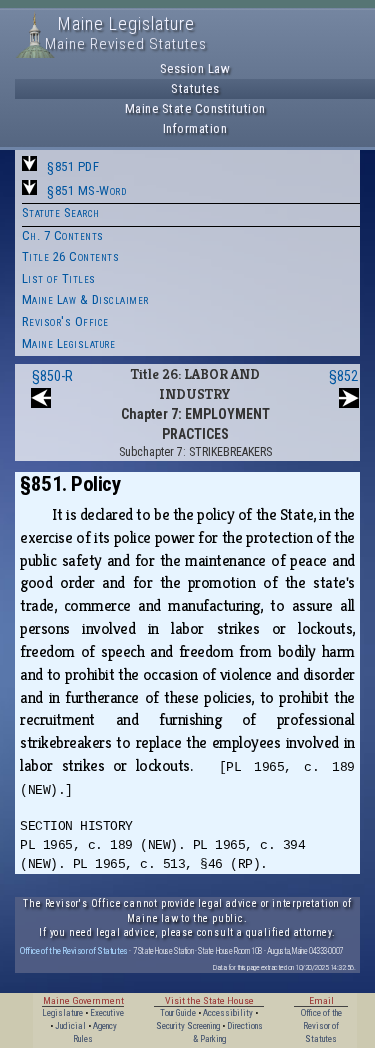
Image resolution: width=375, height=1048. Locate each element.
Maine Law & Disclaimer (85, 299)
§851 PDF (73, 166)
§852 (343, 376)
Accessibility (228, 1013)
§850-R (52, 376)
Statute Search (61, 212)
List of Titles (59, 278)
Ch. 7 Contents (63, 235)
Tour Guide (178, 1013)
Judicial (70, 1026)
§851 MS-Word (86, 190)
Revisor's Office (65, 321)
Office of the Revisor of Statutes (74, 950)
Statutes (195, 88)
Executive (107, 1013)
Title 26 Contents (71, 256)
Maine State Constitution (195, 108)
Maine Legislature (69, 343)
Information (195, 128)
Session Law (195, 68)
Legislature (62, 1013)
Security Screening (188, 1026)
